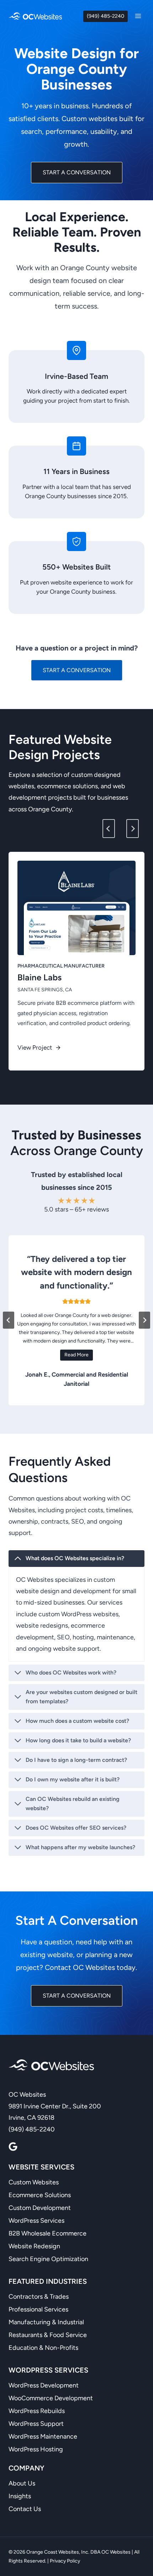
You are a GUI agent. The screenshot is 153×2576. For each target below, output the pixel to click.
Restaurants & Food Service (48, 2335)
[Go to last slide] (109, 829)
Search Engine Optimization (48, 2259)
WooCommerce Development (51, 2398)
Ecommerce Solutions (40, 2195)
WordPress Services (36, 2221)
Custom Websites (34, 2182)
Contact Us (25, 2509)
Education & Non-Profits (43, 2348)
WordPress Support (36, 2424)
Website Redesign (34, 2246)
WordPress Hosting (36, 2449)
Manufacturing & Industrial (46, 2322)
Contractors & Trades (39, 2297)
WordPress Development (44, 2385)
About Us (22, 2483)
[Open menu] (138, 16)
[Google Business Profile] (13, 2147)
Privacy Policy (65, 2561)
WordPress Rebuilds (37, 2411)
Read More (76, 1355)
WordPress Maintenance (43, 2436)
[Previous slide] (9, 1320)
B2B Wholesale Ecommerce (48, 2233)
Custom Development (40, 2208)
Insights (20, 2496)
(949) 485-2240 (105, 16)
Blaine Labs (39, 977)
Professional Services (38, 2309)
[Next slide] (133, 829)
